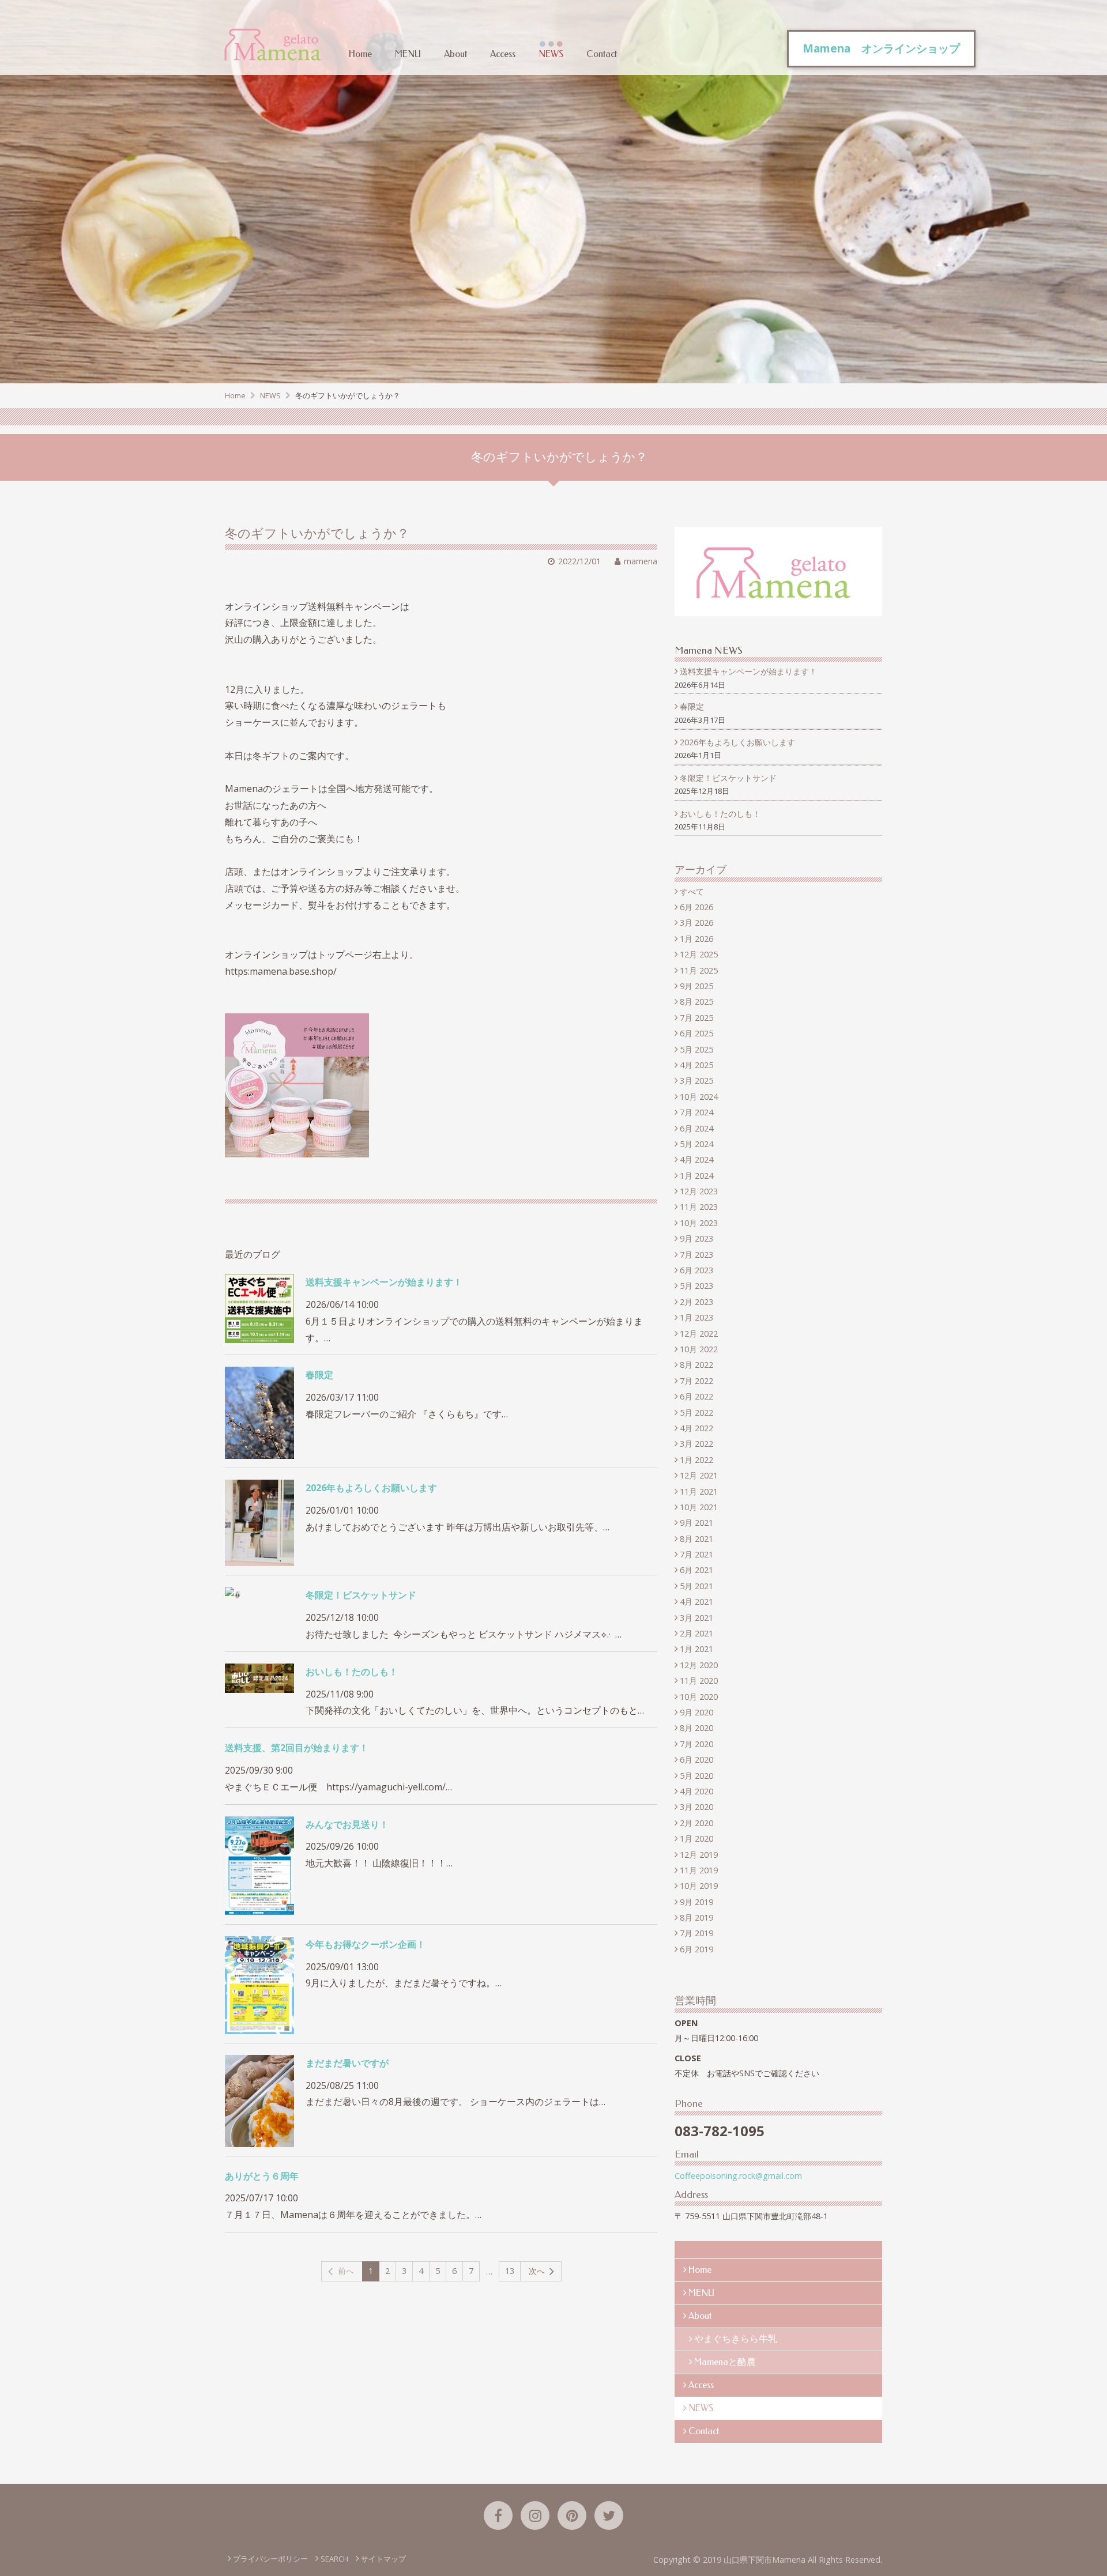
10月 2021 (699, 1507)
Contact (602, 54)
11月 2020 (699, 1681)
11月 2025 (699, 970)
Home (360, 54)
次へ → (542, 2271)
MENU (408, 54)
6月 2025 (696, 1033)
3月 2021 (696, 1618)
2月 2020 (696, 1823)
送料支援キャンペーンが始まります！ (384, 1282)
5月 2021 (696, 1586)
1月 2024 (696, 1176)
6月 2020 (696, 1760)
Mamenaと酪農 (725, 2362)
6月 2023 (696, 1270)
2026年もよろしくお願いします (371, 1488)
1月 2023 (696, 1317)
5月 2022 (696, 1413)
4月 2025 (696, 1065)
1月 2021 (696, 1649)
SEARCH (334, 2559)
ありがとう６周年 (262, 2176)
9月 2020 (696, 1712)
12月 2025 (699, 954)
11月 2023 (699, 1207)
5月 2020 (696, 1776)
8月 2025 (696, 1002)
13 (510, 2271)
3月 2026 (696, 923)
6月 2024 (696, 1128)
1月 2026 (696, 939)
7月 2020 (696, 1744)
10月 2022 (699, 1349)
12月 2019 (699, 1855)
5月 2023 (696, 1286)
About (455, 54)
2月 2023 (696, 1302)
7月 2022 (696, 1381)
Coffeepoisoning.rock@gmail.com (738, 2176)
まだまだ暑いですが (347, 2063)
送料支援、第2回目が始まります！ (297, 1748)
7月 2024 (696, 1112)
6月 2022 (696, 1396)
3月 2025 (696, 1080)
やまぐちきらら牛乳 (736, 2339)
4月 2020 (696, 1791)
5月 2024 (696, 1144)
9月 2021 (696, 1523)
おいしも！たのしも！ (352, 1672)
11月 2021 (699, 1491)
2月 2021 (696, 1633)
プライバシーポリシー (270, 2559)
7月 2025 (696, 1018)
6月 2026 (696, 907)
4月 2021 (696, 1602)
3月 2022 (696, 1444)
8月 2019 (696, 1917)
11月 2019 (699, 1870)
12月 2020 (699, 1665)
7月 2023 (696, 1255)
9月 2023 (696, 1238)
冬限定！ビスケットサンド (361, 1595)
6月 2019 (696, 1949)
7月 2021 (696, 1554)
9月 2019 (696, 1902)
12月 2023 (699, 1191)
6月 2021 (696, 1570)
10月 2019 (699, 1886)
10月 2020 (699, 1697)
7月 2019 (696, 1933)
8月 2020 (696, 1728)
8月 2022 (696, 1365)
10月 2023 (699, 1223)
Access (503, 54)
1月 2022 (696, 1460)
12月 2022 (699, 1334)
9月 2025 (696, 986)
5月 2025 (696, 1049)
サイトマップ (383, 2559)
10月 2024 (699, 1097)
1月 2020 (696, 1838)
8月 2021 (696, 1539)
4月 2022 (696, 1428)
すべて (692, 891)
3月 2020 (696, 1807)
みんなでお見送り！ (347, 1824)
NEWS (551, 54)
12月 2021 (699, 1475)
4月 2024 (696, 1159)
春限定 (319, 1375)
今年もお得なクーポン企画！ (366, 1944)
